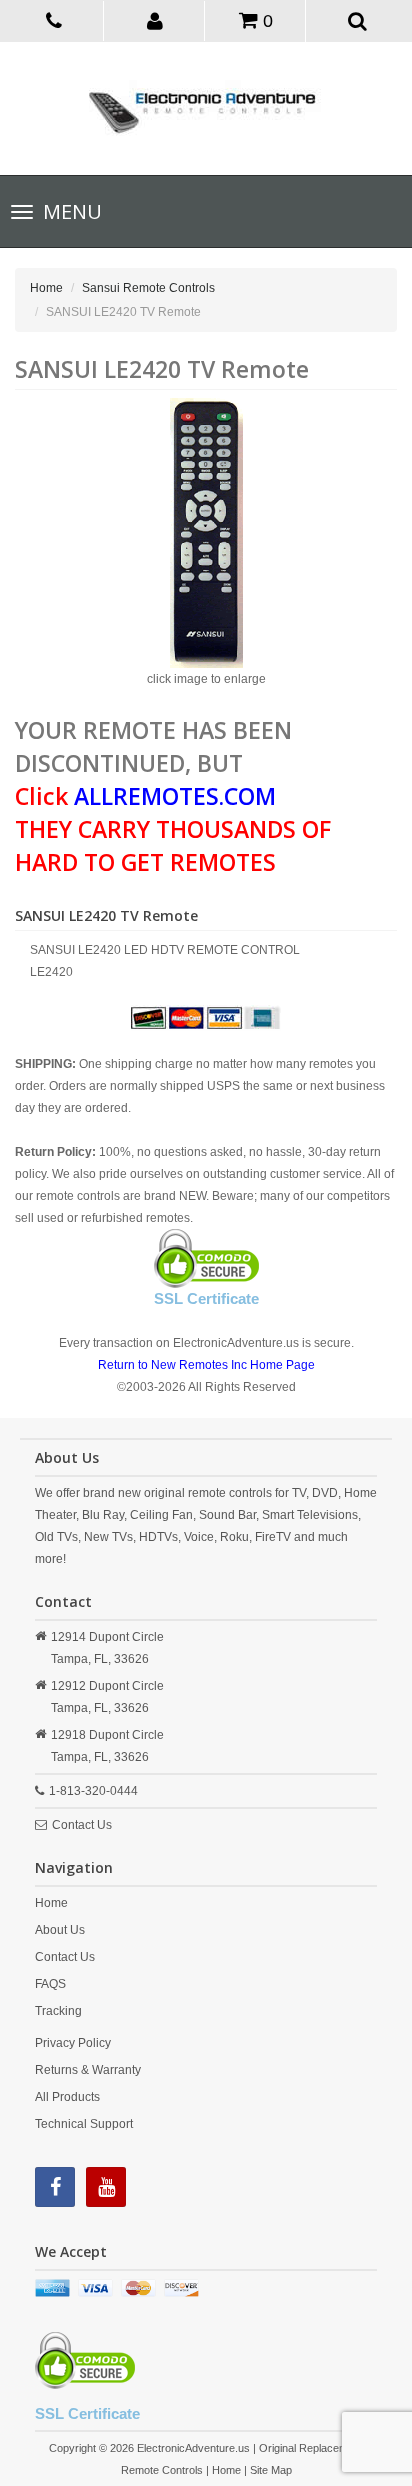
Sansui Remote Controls (148, 288)
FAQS (50, 1984)
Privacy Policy (73, 2043)
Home (46, 288)
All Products (67, 2097)
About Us (60, 1930)
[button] (156, 20)
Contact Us (82, 1825)
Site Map (271, 2470)
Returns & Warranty (88, 2070)
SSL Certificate (206, 1298)
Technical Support (84, 2124)
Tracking (58, 2011)
